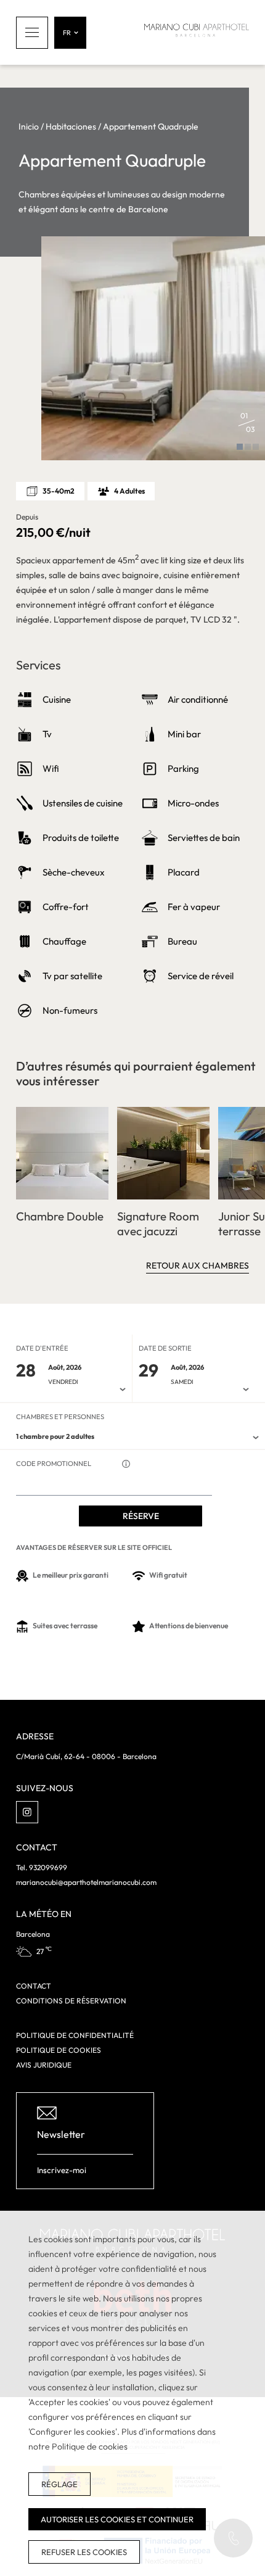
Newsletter (61, 2134)
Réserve (141, 1516)
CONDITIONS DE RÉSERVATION (71, 2001)
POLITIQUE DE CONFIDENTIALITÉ (75, 2035)
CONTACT (34, 1986)
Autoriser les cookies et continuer (117, 2519)
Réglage (59, 2484)
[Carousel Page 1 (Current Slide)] (240, 447)
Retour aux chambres (198, 1265)
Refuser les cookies (84, 2552)
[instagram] (27, 1812)
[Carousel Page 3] (256, 447)
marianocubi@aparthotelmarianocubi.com (86, 1882)
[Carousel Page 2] (248, 447)
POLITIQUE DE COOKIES (59, 2050)
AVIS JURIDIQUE (44, 2065)
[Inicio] (197, 32)
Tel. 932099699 (42, 1867)
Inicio (29, 126)
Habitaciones (71, 126)
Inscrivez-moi (62, 2170)
